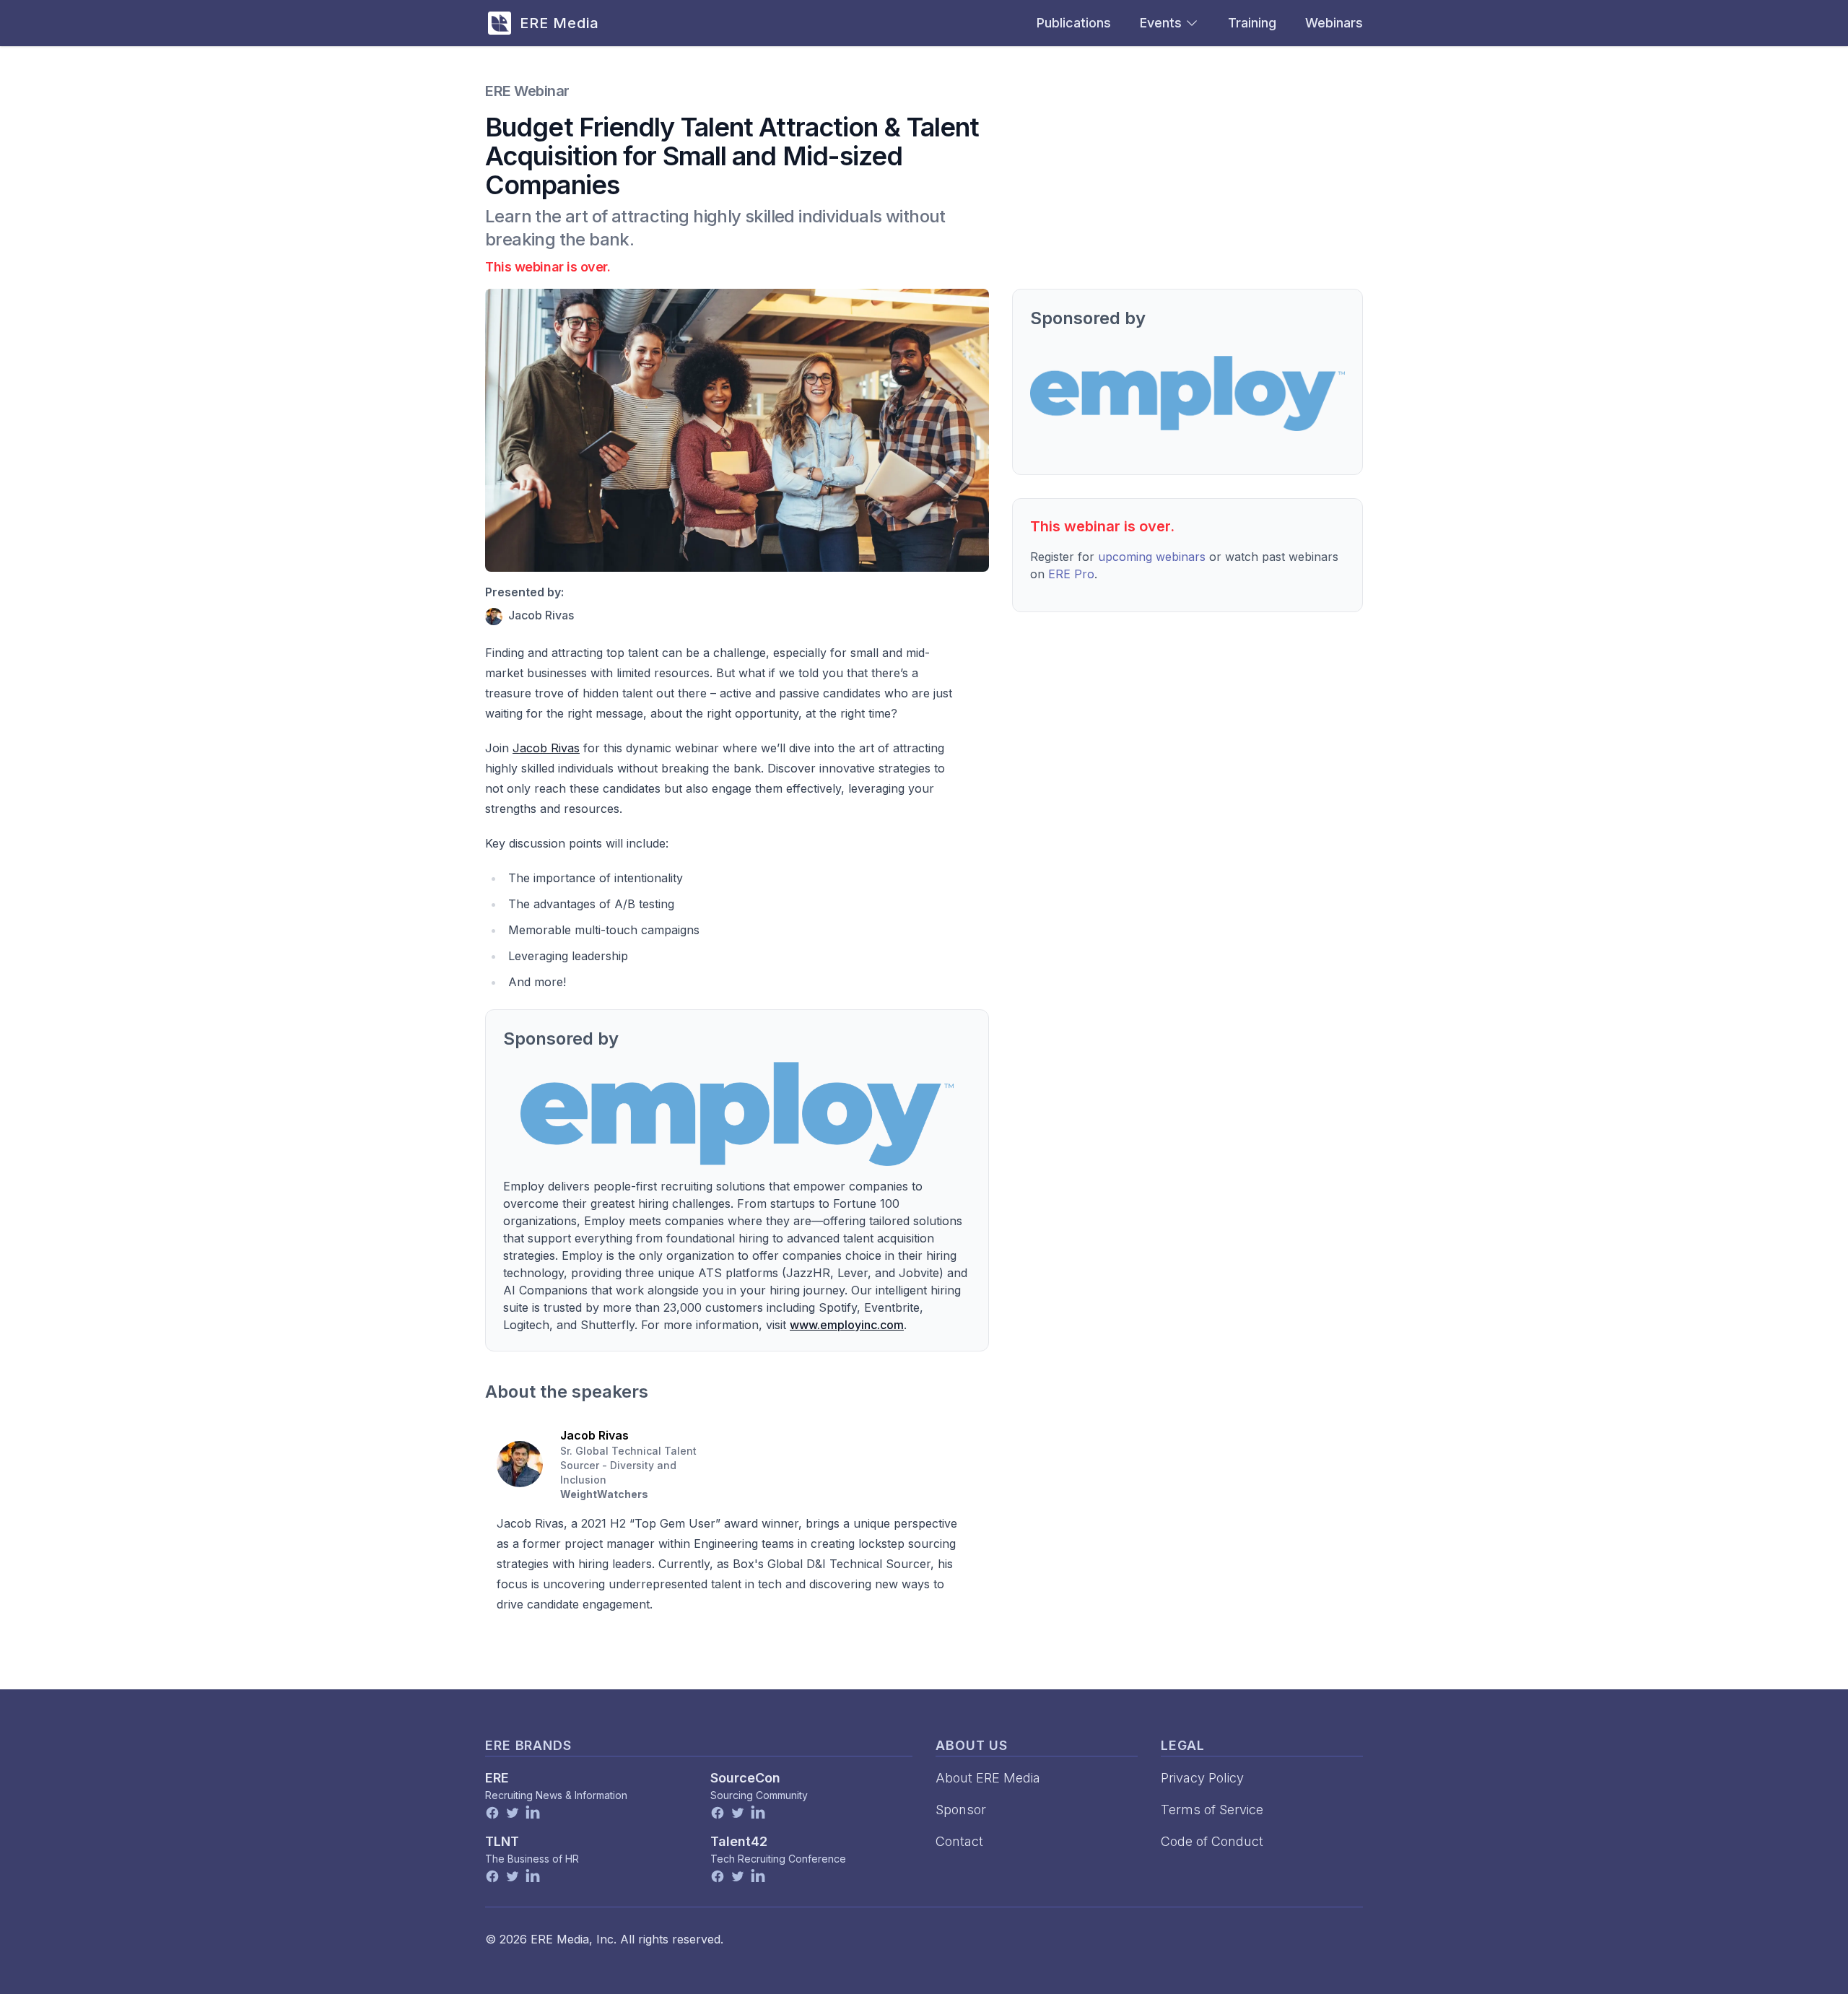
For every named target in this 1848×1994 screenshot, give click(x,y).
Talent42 (739, 1841)
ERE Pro (1071, 574)
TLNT (502, 1841)
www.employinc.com (847, 1325)
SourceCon (745, 1778)
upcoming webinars (1152, 557)
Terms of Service (1212, 1810)
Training (1252, 23)
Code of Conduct (1212, 1841)
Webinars (1334, 23)
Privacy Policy (1202, 1778)
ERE (497, 1778)
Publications (1074, 23)
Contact (959, 1841)
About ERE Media (988, 1778)
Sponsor (961, 1810)
